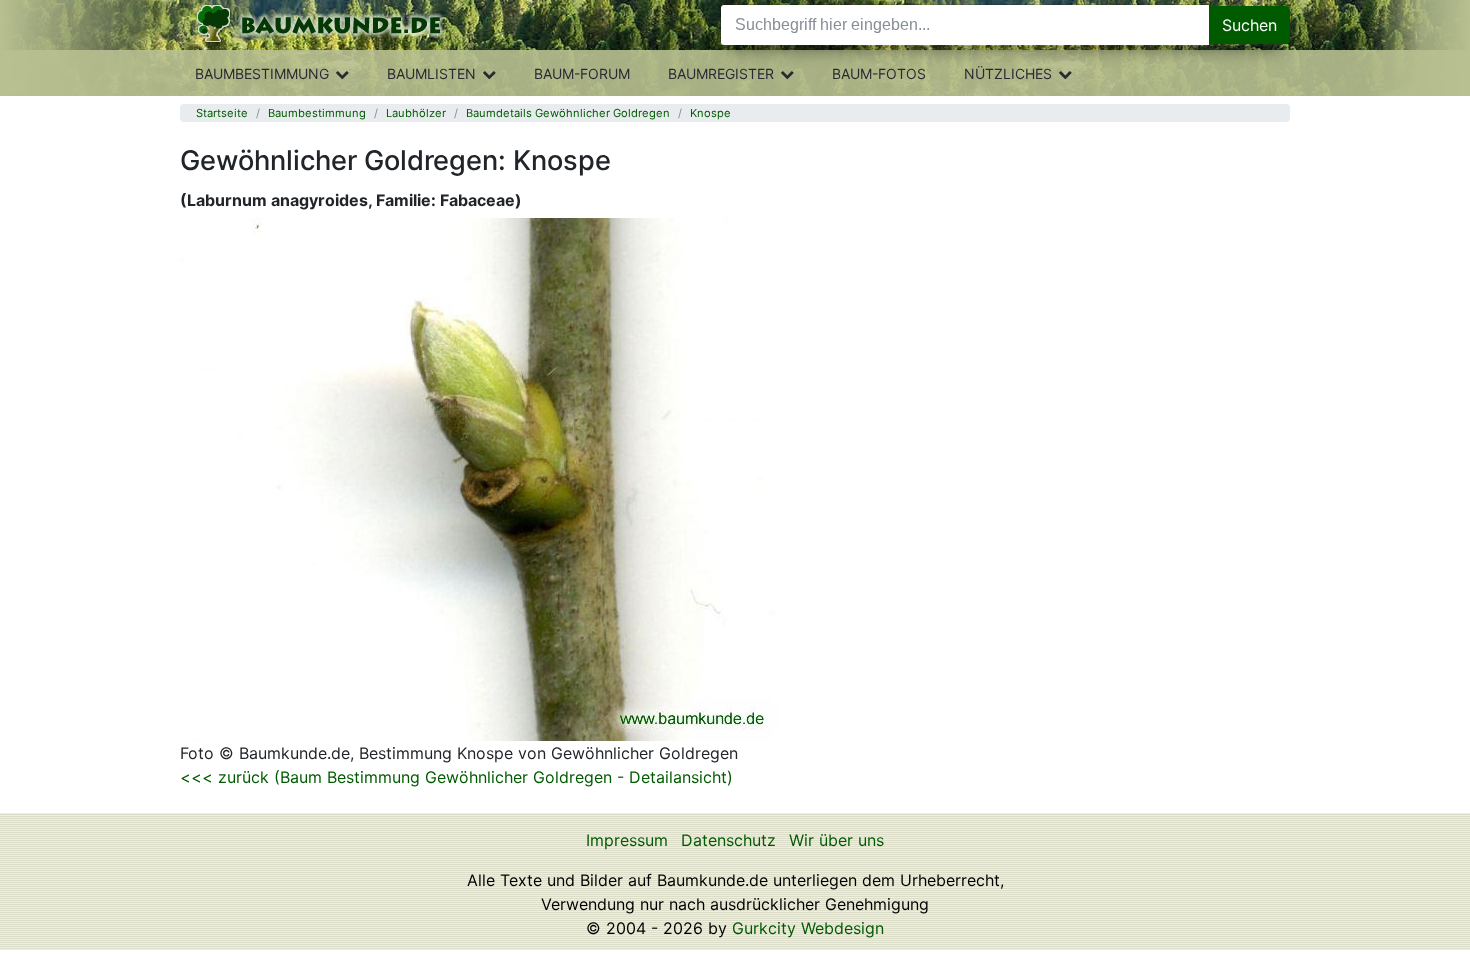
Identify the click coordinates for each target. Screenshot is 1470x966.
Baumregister (721, 73)
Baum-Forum (582, 73)
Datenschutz (728, 840)
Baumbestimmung (262, 73)
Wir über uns (836, 840)
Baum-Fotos (879, 73)
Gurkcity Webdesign (808, 928)
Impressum (627, 840)
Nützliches (1008, 73)
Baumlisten (431, 73)
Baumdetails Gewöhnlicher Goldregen (568, 113)
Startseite (222, 113)
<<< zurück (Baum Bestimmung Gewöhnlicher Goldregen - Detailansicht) (456, 777)
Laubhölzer (416, 113)
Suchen (1249, 25)
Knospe (710, 113)
